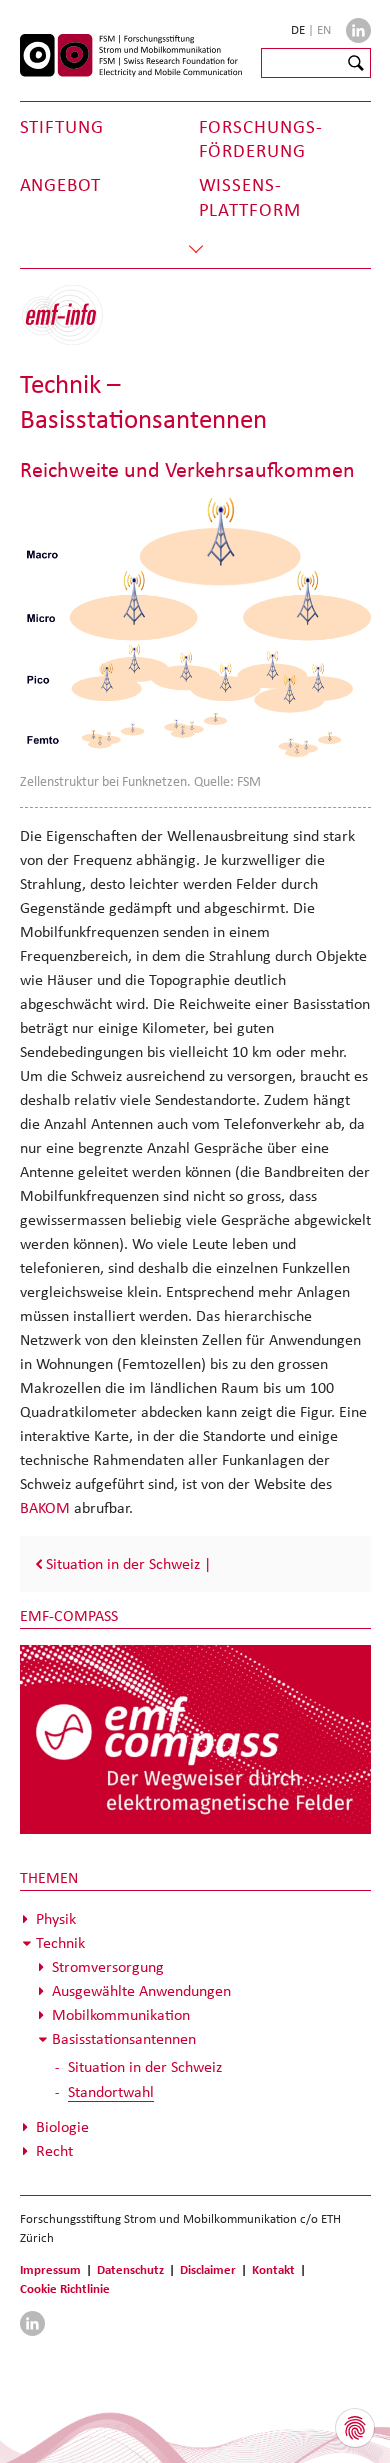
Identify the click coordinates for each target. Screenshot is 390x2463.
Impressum (50, 2269)
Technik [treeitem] (60, 1942)
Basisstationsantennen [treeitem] (124, 2038)
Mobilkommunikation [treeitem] (121, 2014)
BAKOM (47, 1507)
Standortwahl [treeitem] (111, 2091)
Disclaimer (208, 2269)
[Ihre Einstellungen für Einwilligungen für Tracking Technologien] (355, 2428)
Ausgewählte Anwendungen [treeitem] (141, 1990)
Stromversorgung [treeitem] (108, 1966)
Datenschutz (130, 2269)
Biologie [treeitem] (62, 2126)
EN (324, 29)
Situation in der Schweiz (123, 1563)
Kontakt (273, 2269)
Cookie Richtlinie (65, 2288)
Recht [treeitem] (54, 2150)
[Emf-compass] (195, 1738)
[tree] (195, 2035)
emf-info (77, 325)
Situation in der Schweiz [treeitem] (145, 2066)
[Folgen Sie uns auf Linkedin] (358, 30)
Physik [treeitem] (56, 1918)
